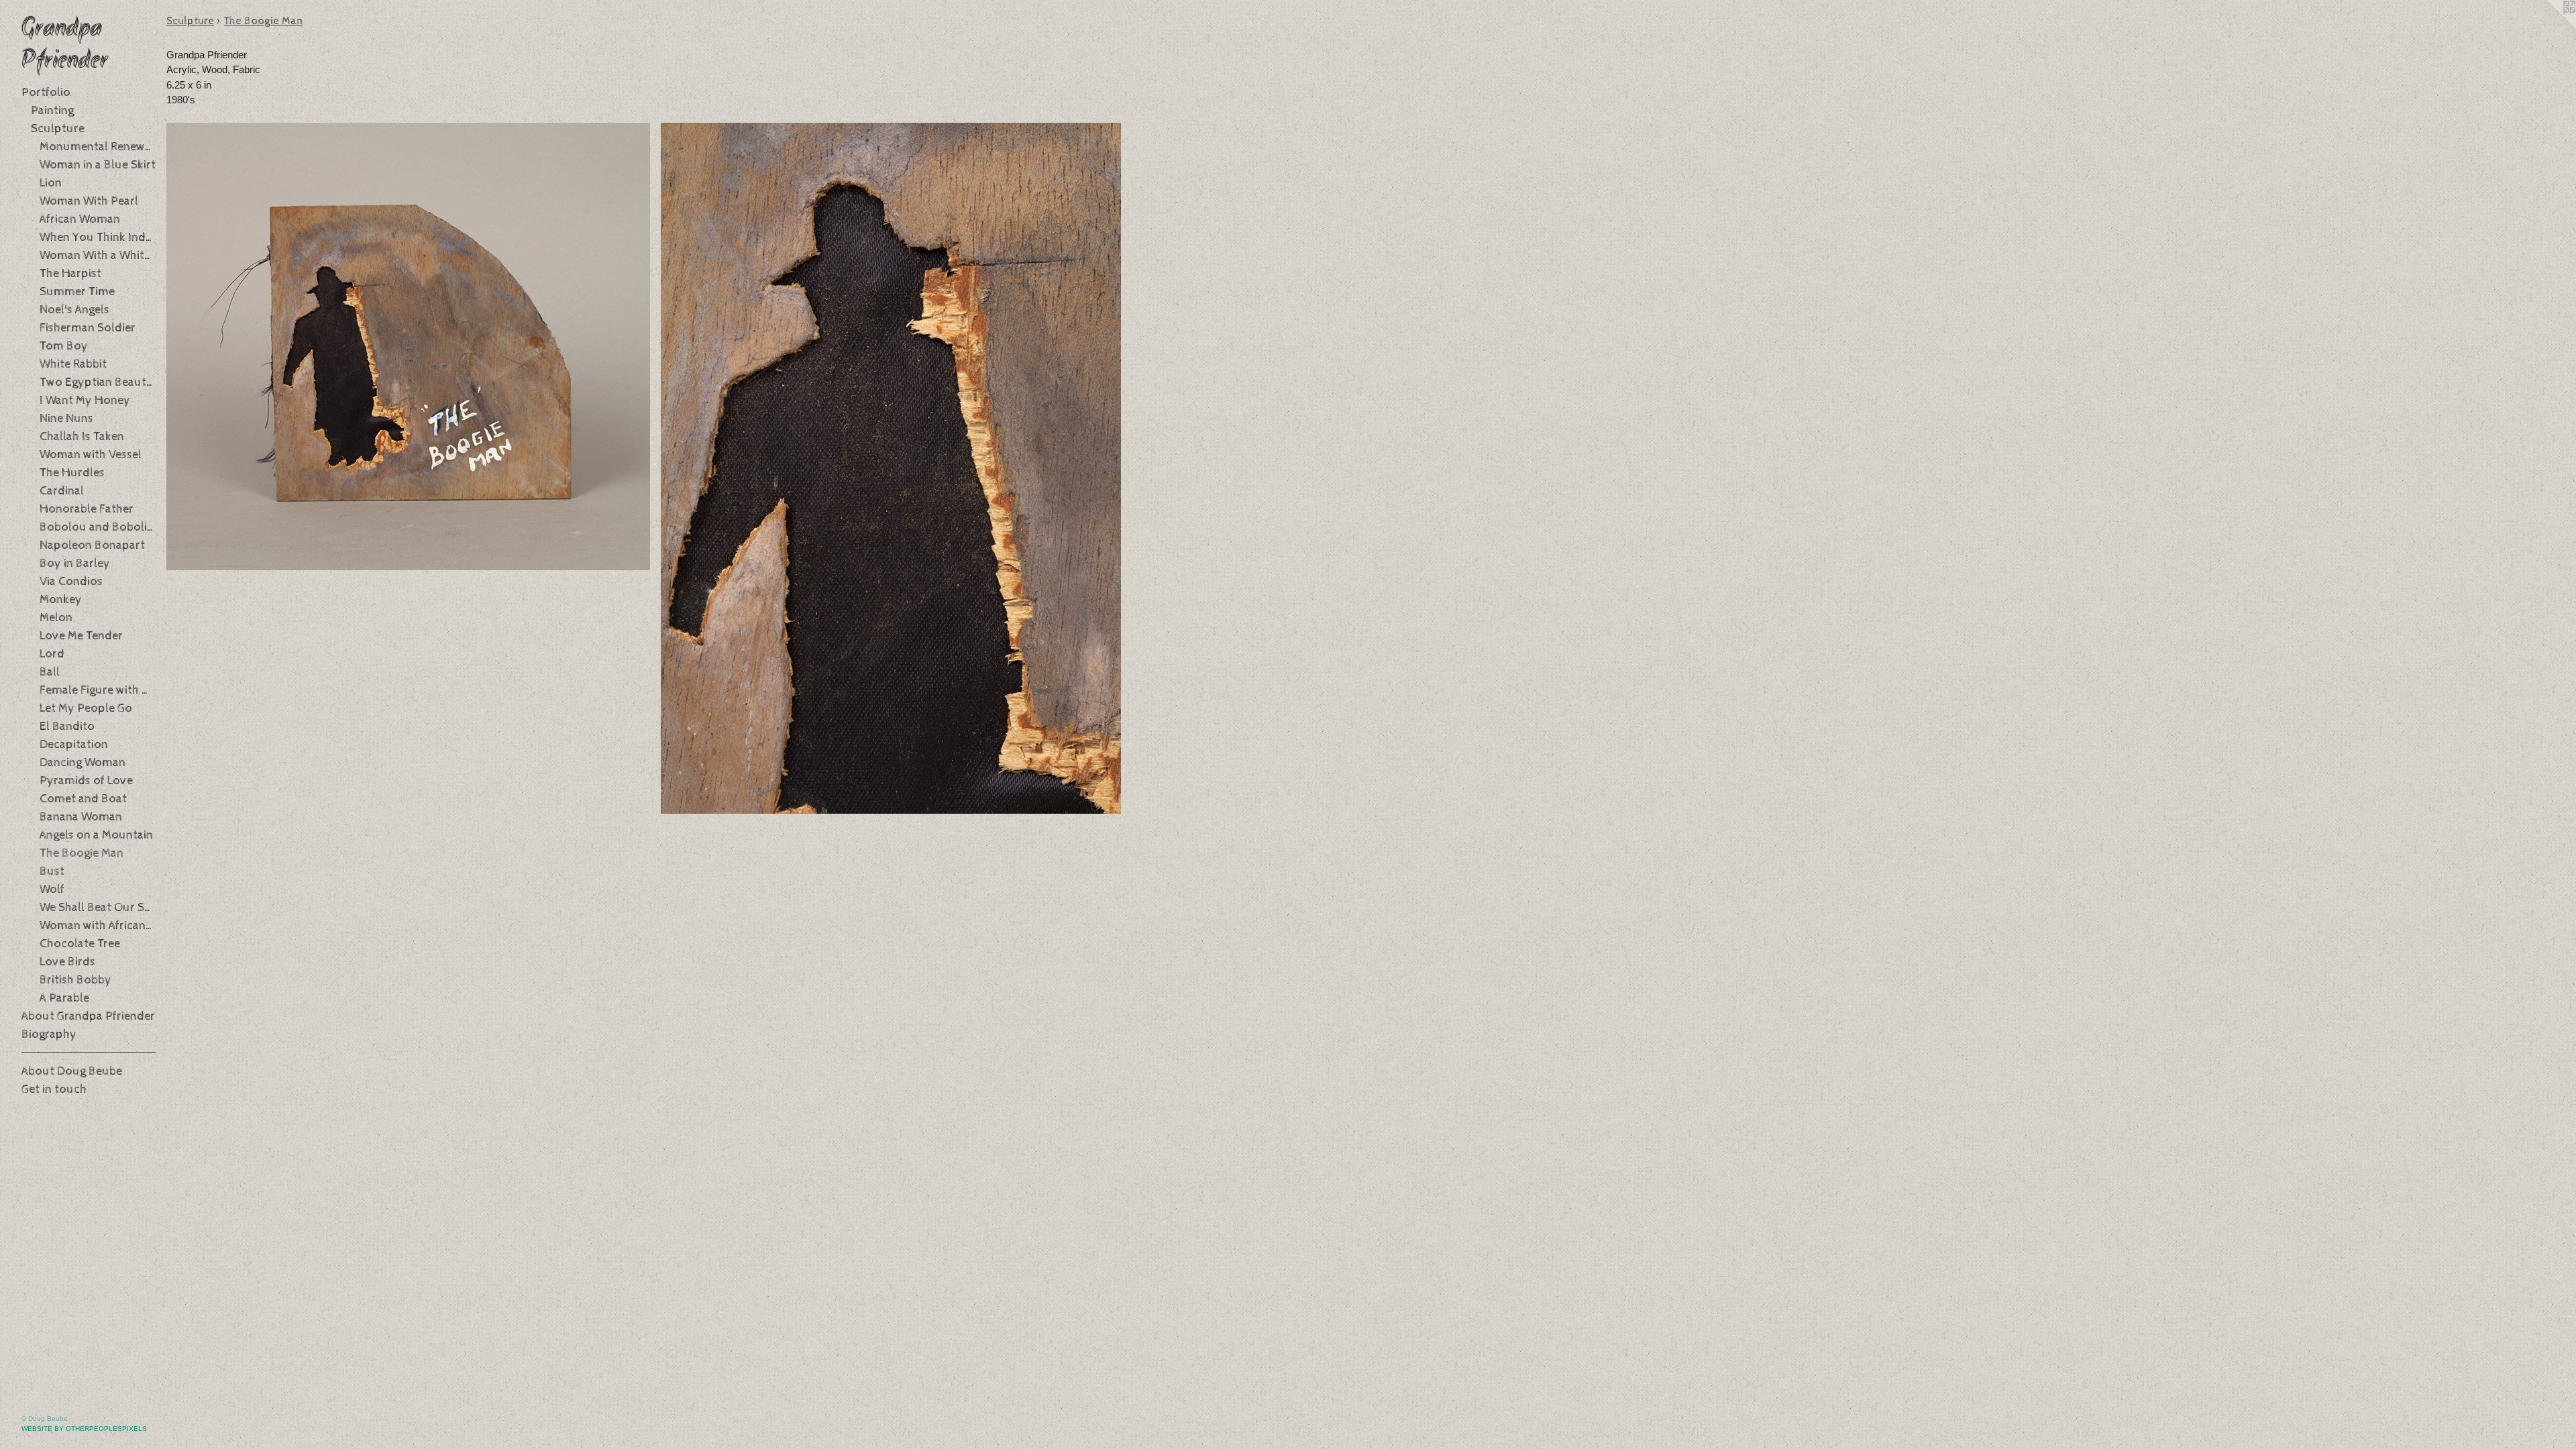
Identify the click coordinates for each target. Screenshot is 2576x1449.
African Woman (80, 219)
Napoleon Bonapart (92, 545)
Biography (49, 1034)
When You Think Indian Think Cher (98, 237)
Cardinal (62, 491)
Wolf (52, 889)
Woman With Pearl (89, 201)
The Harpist (70, 273)
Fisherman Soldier (88, 328)
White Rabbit (73, 364)
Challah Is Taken (82, 436)
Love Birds (67, 962)
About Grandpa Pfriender (88, 1016)
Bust (52, 871)
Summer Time (77, 291)
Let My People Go (86, 708)
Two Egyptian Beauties (98, 382)
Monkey (61, 599)
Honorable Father (87, 509)
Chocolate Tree (80, 944)
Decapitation (74, 744)
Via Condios (71, 581)
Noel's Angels (74, 310)
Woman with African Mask (98, 925)
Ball (50, 672)
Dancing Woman (83, 762)
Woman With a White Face (98, 255)
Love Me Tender (81, 636)
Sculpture (58, 128)
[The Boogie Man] (408, 346)
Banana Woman (81, 817)
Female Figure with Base (98, 690)
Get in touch (54, 1089)
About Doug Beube (72, 1071)
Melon (56, 618)
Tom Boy (64, 346)
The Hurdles (72, 473)
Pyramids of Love (86, 781)
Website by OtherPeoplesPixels (84, 1429)
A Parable (64, 998)
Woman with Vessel (91, 454)
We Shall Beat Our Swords (98, 907)
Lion (51, 183)
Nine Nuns (66, 418)
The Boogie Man (82, 853)
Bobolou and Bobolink (98, 527)
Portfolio (46, 92)
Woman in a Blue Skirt (98, 165)
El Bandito (67, 726)
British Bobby (75, 980)
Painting (52, 110)
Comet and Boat (83, 799)
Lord (52, 654)
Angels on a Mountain (96, 835)
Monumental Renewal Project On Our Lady (98, 147)
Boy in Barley (75, 563)
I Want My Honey (85, 400)
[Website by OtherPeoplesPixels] (2549, 27)
